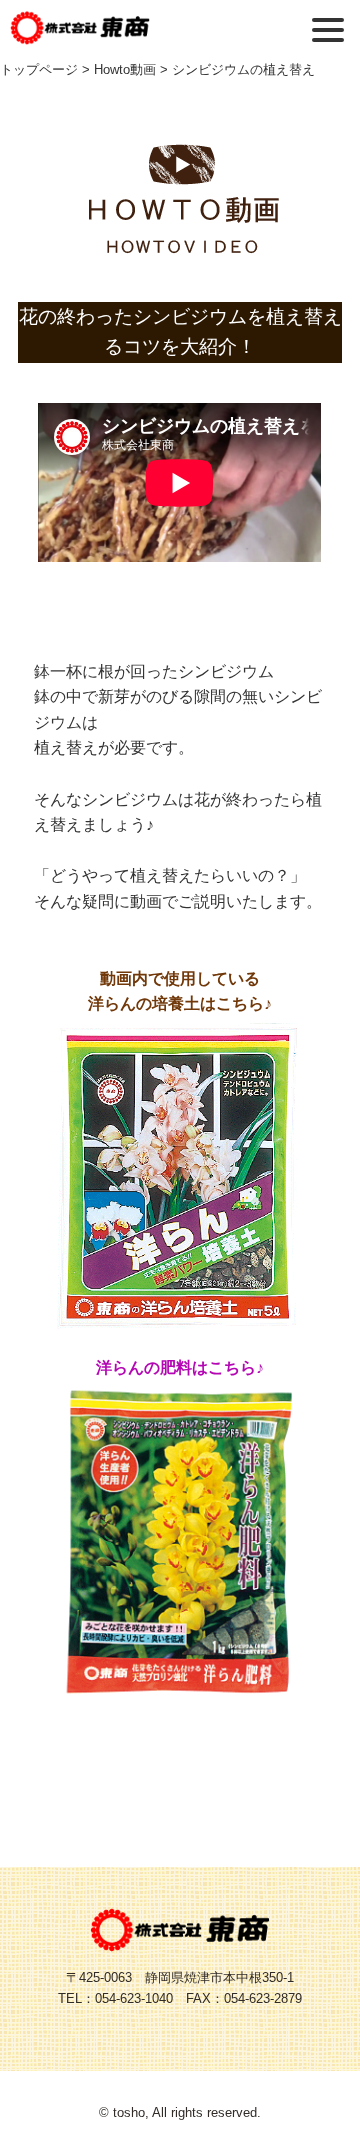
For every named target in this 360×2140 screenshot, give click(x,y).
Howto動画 (125, 69)
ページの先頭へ (310, 2090)
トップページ (39, 69)
